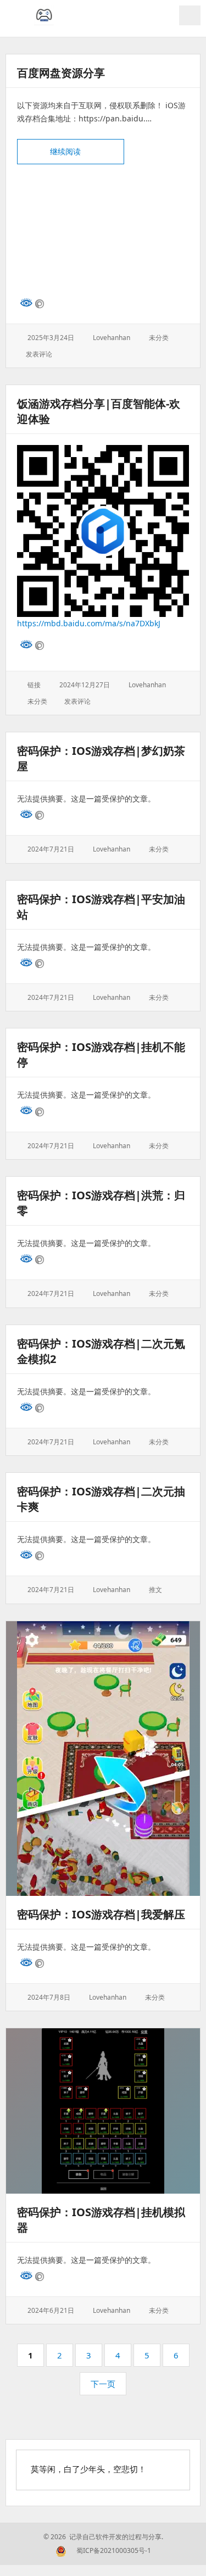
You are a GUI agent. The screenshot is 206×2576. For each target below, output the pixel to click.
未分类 (159, 338)
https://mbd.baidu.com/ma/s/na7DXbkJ (89, 623)
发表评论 (39, 354)
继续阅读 (87, 151)
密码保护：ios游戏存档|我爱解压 (101, 1914)
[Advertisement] (103, 231)
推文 (155, 1590)
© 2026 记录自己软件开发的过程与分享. (103, 2537)
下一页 (103, 2384)
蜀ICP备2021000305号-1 (114, 2550)
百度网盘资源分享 (61, 73)
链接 (34, 685)
